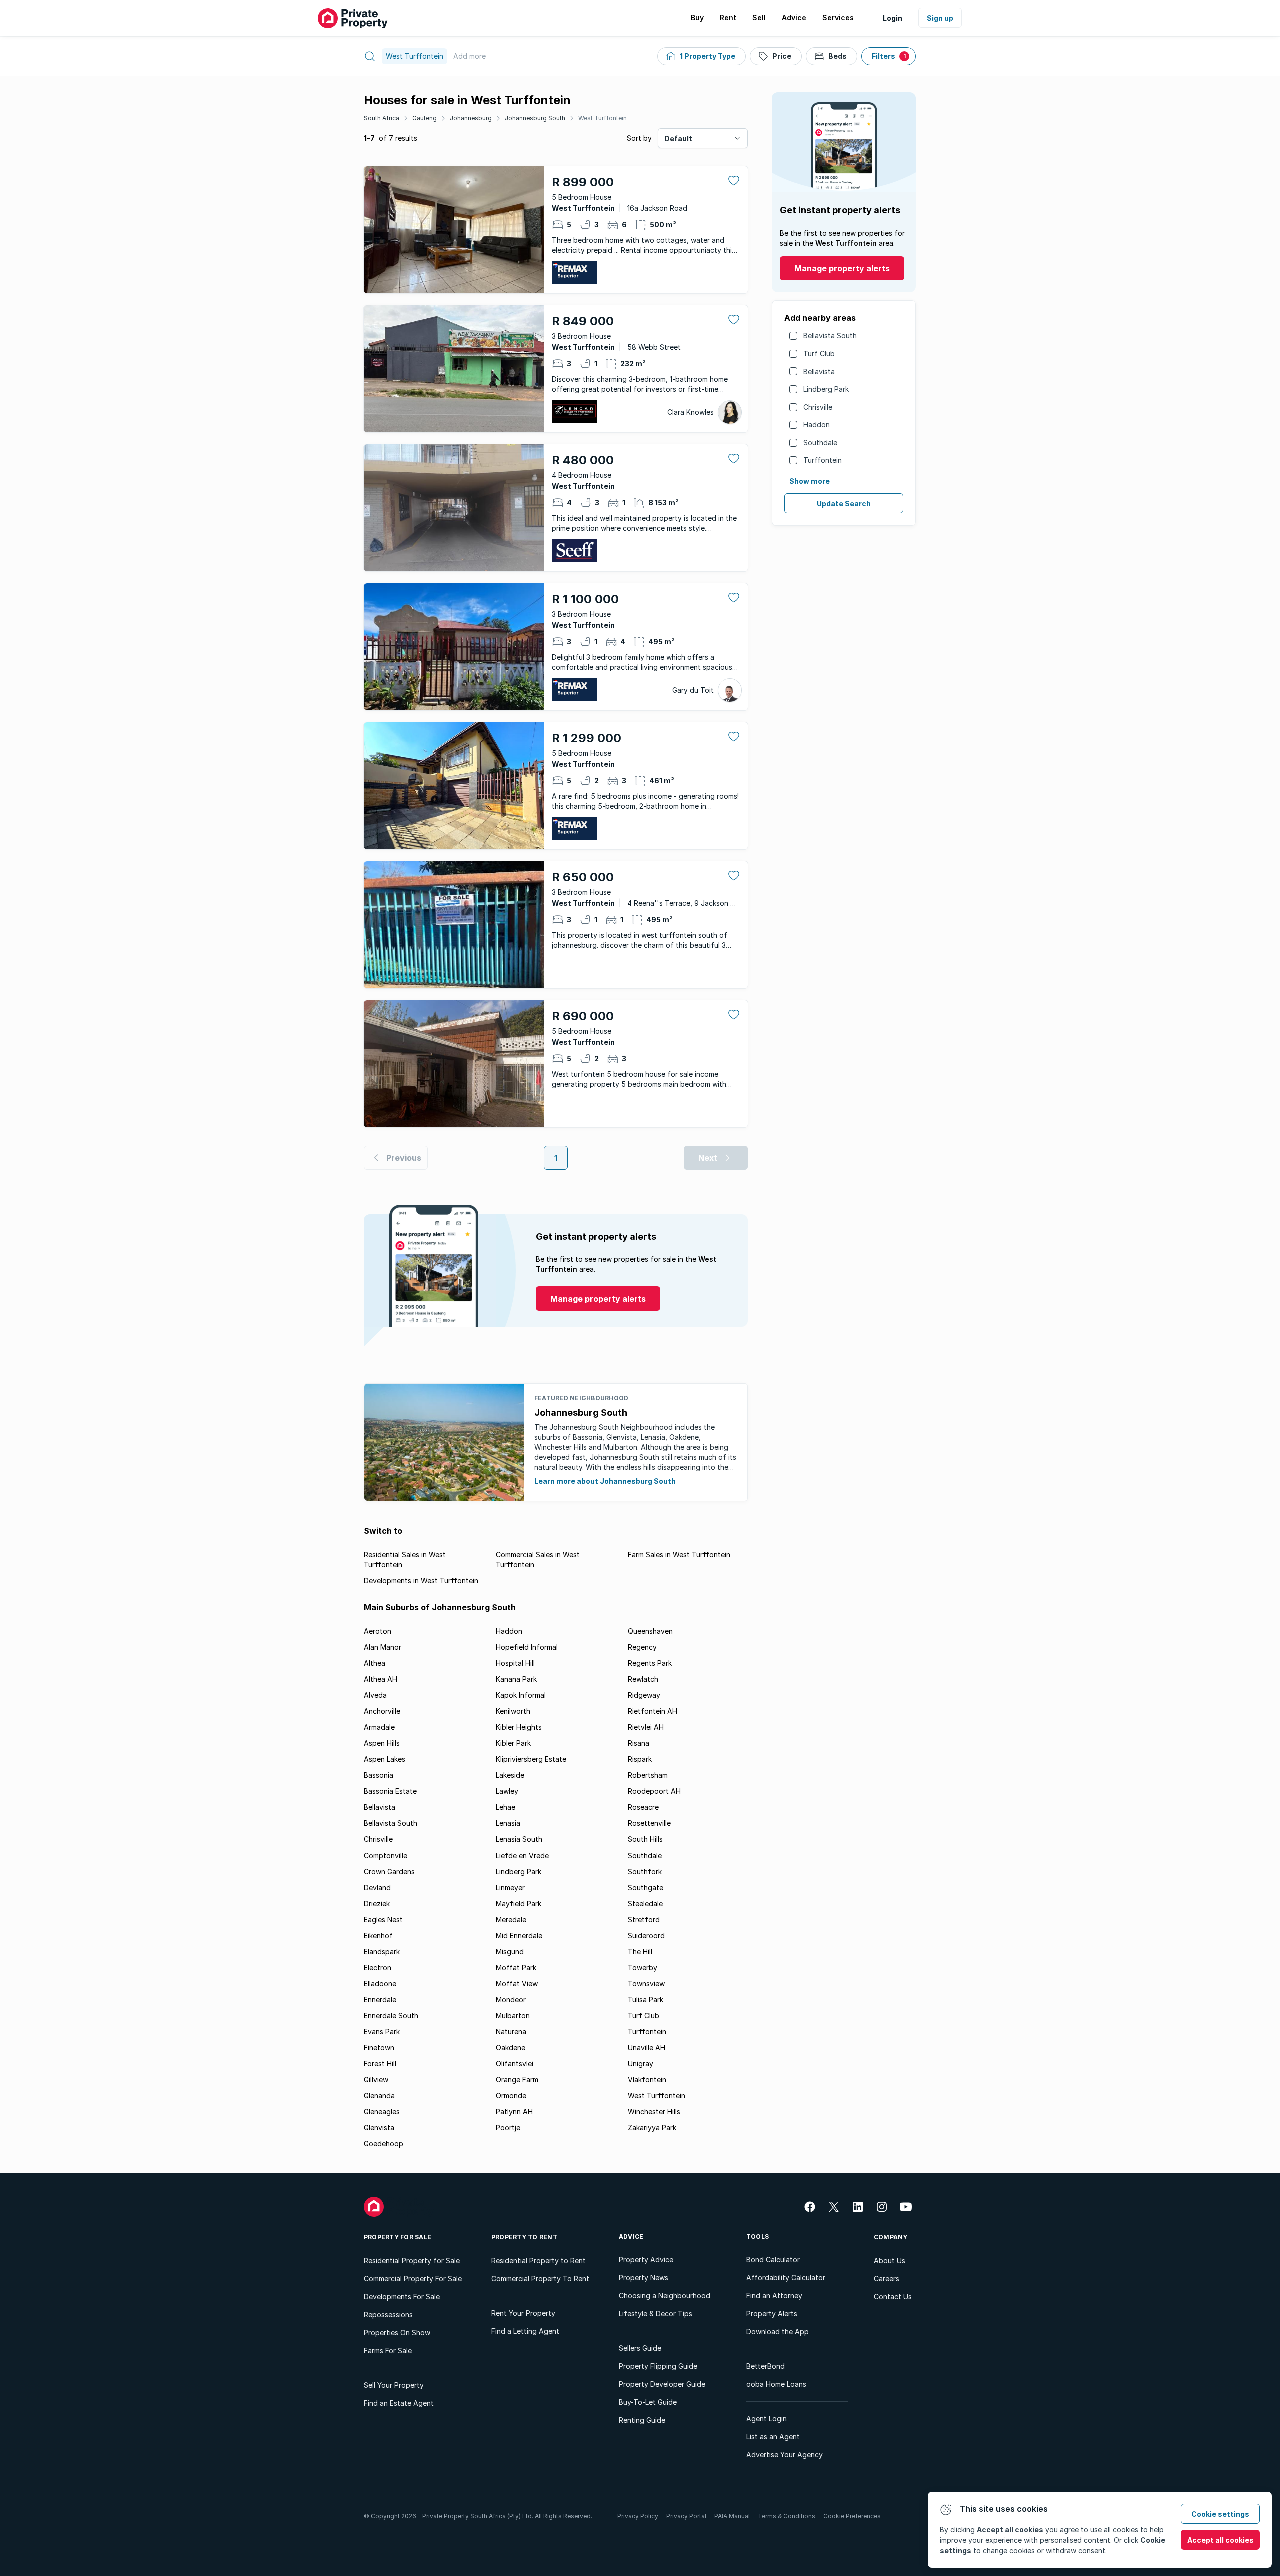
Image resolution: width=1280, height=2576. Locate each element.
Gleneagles (382, 2112)
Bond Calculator (773, 2260)
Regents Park (650, 1663)
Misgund (510, 1952)
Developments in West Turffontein (421, 1580)
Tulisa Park (646, 2000)
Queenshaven (650, 1631)
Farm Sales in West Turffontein (679, 1554)
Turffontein (823, 460)
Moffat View (517, 1984)
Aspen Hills (382, 1743)
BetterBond (766, 2366)
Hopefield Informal (527, 1647)
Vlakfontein (647, 2080)
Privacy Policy (638, 2516)
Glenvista (379, 2128)
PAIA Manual (732, 2516)
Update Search (844, 503)
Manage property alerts (842, 268)
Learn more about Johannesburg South (605, 1481)
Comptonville (386, 1855)
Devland (377, 1887)
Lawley (507, 1791)
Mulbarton (513, 2016)
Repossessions (388, 2315)
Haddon (817, 424)
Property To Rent (524, 2237)
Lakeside (510, 1775)
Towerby (643, 1968)
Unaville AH (647, 2048)
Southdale (820, 442)
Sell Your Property (394, 2385)
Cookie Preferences (852, 2516)
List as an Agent (773, 2437)
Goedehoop (384, 2144)
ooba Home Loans (776, 2384)
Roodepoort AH (654, 1791)
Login (893, 18)
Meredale (511, 1919)
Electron (378, 1968)
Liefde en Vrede (522, 1855)
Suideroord (646, 1936)
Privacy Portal (686, 2516)
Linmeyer (510, 1887)
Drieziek (377, 1903)
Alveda (375, 1695)
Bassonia (379, 1775)
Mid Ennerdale (519, 1936)
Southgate (646, 1887)
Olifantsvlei (515, 2064)
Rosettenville (649, 1823)
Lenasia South (519, 1839)
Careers (887, 2279)
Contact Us (893, 2297)
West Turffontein (603, 118)
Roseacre (643, 1807)
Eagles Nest (383, 1919)
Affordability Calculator (786, 2278)
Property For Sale (398, 2237)
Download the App (778, 2332)
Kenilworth (513, 1711)
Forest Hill (380, 2064)
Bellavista (819, 371)
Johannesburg (471, 118)
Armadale (379, 1727)
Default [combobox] (678, 138)
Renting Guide (642, 2420)
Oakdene (511, 2048)
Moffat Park (516, 1968)
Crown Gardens (389, 1871)
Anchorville (382, 1711)
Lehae (506, 1807)
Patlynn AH (514, 2112)
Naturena (511, 2032)
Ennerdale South (391, 2016)
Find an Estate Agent (399, 2403)
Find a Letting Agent (525, 2331)
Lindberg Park (826, 389)
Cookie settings (1220, 2514)
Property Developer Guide (662, 2384)
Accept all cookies (1221, 2540)
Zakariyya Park (652, 2128)
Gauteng (425, 118)
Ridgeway (644, 1695)
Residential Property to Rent (539, 2261)
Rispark (640, 1759)
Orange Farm (517, 2080)
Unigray (641, 2064)
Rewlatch (643, 1679)
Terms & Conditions (787, 2516)
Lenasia (508, 1823)
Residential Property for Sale (412, 2261)
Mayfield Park (519, 1903)
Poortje (508, 2128)
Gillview (376, 2080)
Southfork (645, 1871)
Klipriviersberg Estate (531, 1759)
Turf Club (819, 353)
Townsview (646, 1984)
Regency (642, 1647)
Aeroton (378, 1631)
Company (891, 2237)
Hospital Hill (515, 1663)
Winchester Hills (654, 2112)
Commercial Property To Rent (540, 2279)
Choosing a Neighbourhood (665, 2296)
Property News (644, 2278)
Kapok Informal (521, 1695)
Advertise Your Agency (785, 2455)
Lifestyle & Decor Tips (656, 2314)
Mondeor (511, 2000)
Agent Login (767, 2419)
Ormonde (511, 2096)
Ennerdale (380, 2000)
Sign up (940, 18)
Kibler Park (513, 1743)
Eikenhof (378, 1936)
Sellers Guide (640, 2348)
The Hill (640, 1952)
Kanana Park (516, 1679)
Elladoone (380, 1984)
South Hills (645, 1839)
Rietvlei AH (646, 1727)
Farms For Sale (388, 2351)
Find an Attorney (774, 2296)
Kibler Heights (519, 1727)
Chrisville (818, 407)
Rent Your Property (523, 2313)
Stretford (644, 1919)
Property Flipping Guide (658, 2366)
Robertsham (648, 1775)
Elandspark (382, 1952)
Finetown (379, 2048)
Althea (375, 1663)
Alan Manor (383, 1647)
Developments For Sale (402, 2297)
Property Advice (646, 2260)
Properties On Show (397, 2333)
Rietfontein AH (653, 1711)
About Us (890, 2261)
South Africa (382, 118)
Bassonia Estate (390, 1791)
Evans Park (382, 2032)
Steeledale (645, 1903)
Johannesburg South (535, 118)
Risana (639, 1743)
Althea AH (381, 1679)
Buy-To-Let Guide (648, 2402)
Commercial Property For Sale (413, 2279)
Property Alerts (772, 2314)
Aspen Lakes (385, 1759)
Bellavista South (830, 335)
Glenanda (379, 2096)
